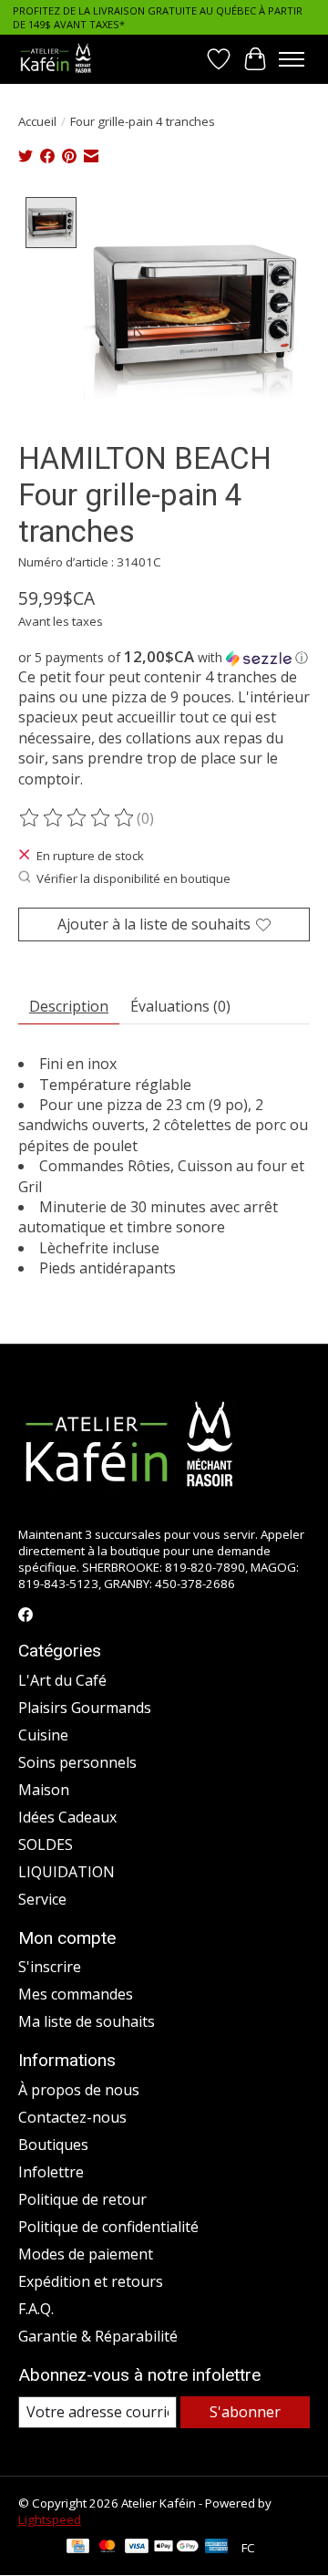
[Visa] (137, 2548)
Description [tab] (69, 1006)
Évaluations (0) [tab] (180, 1006)
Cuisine (43, 1735)
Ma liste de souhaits (87, 2021)
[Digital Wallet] (176, 2548)
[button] (164, 658)
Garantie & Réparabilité (98, 2336)
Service (42, 1899)
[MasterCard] (108, 2548)
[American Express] (217, 2548)
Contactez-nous (72, 2117)
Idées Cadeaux (67, 1817)
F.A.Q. (36, 2309)
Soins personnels (77, 1762)
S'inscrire (50, 1967)
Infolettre (51, 2172)
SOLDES (46, 1844)
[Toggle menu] (292, 59)
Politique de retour (82, 2199)
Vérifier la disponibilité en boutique (133, 878)
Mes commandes (76, 1994)
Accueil (37, 121)
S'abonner (245, 2412)
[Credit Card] (78, 2548)
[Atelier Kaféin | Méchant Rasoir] (56, 59)
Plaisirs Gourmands (85, 1708)
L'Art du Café (62, 1680)
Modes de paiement (86, 2254)
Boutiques (53, 2145)
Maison (44, 1790)
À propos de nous (79, 2090)
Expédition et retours (91, 2281)
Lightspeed (50, 2519)
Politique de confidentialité (108, 2227)
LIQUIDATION (67, 1872)
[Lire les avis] (77, 818)
